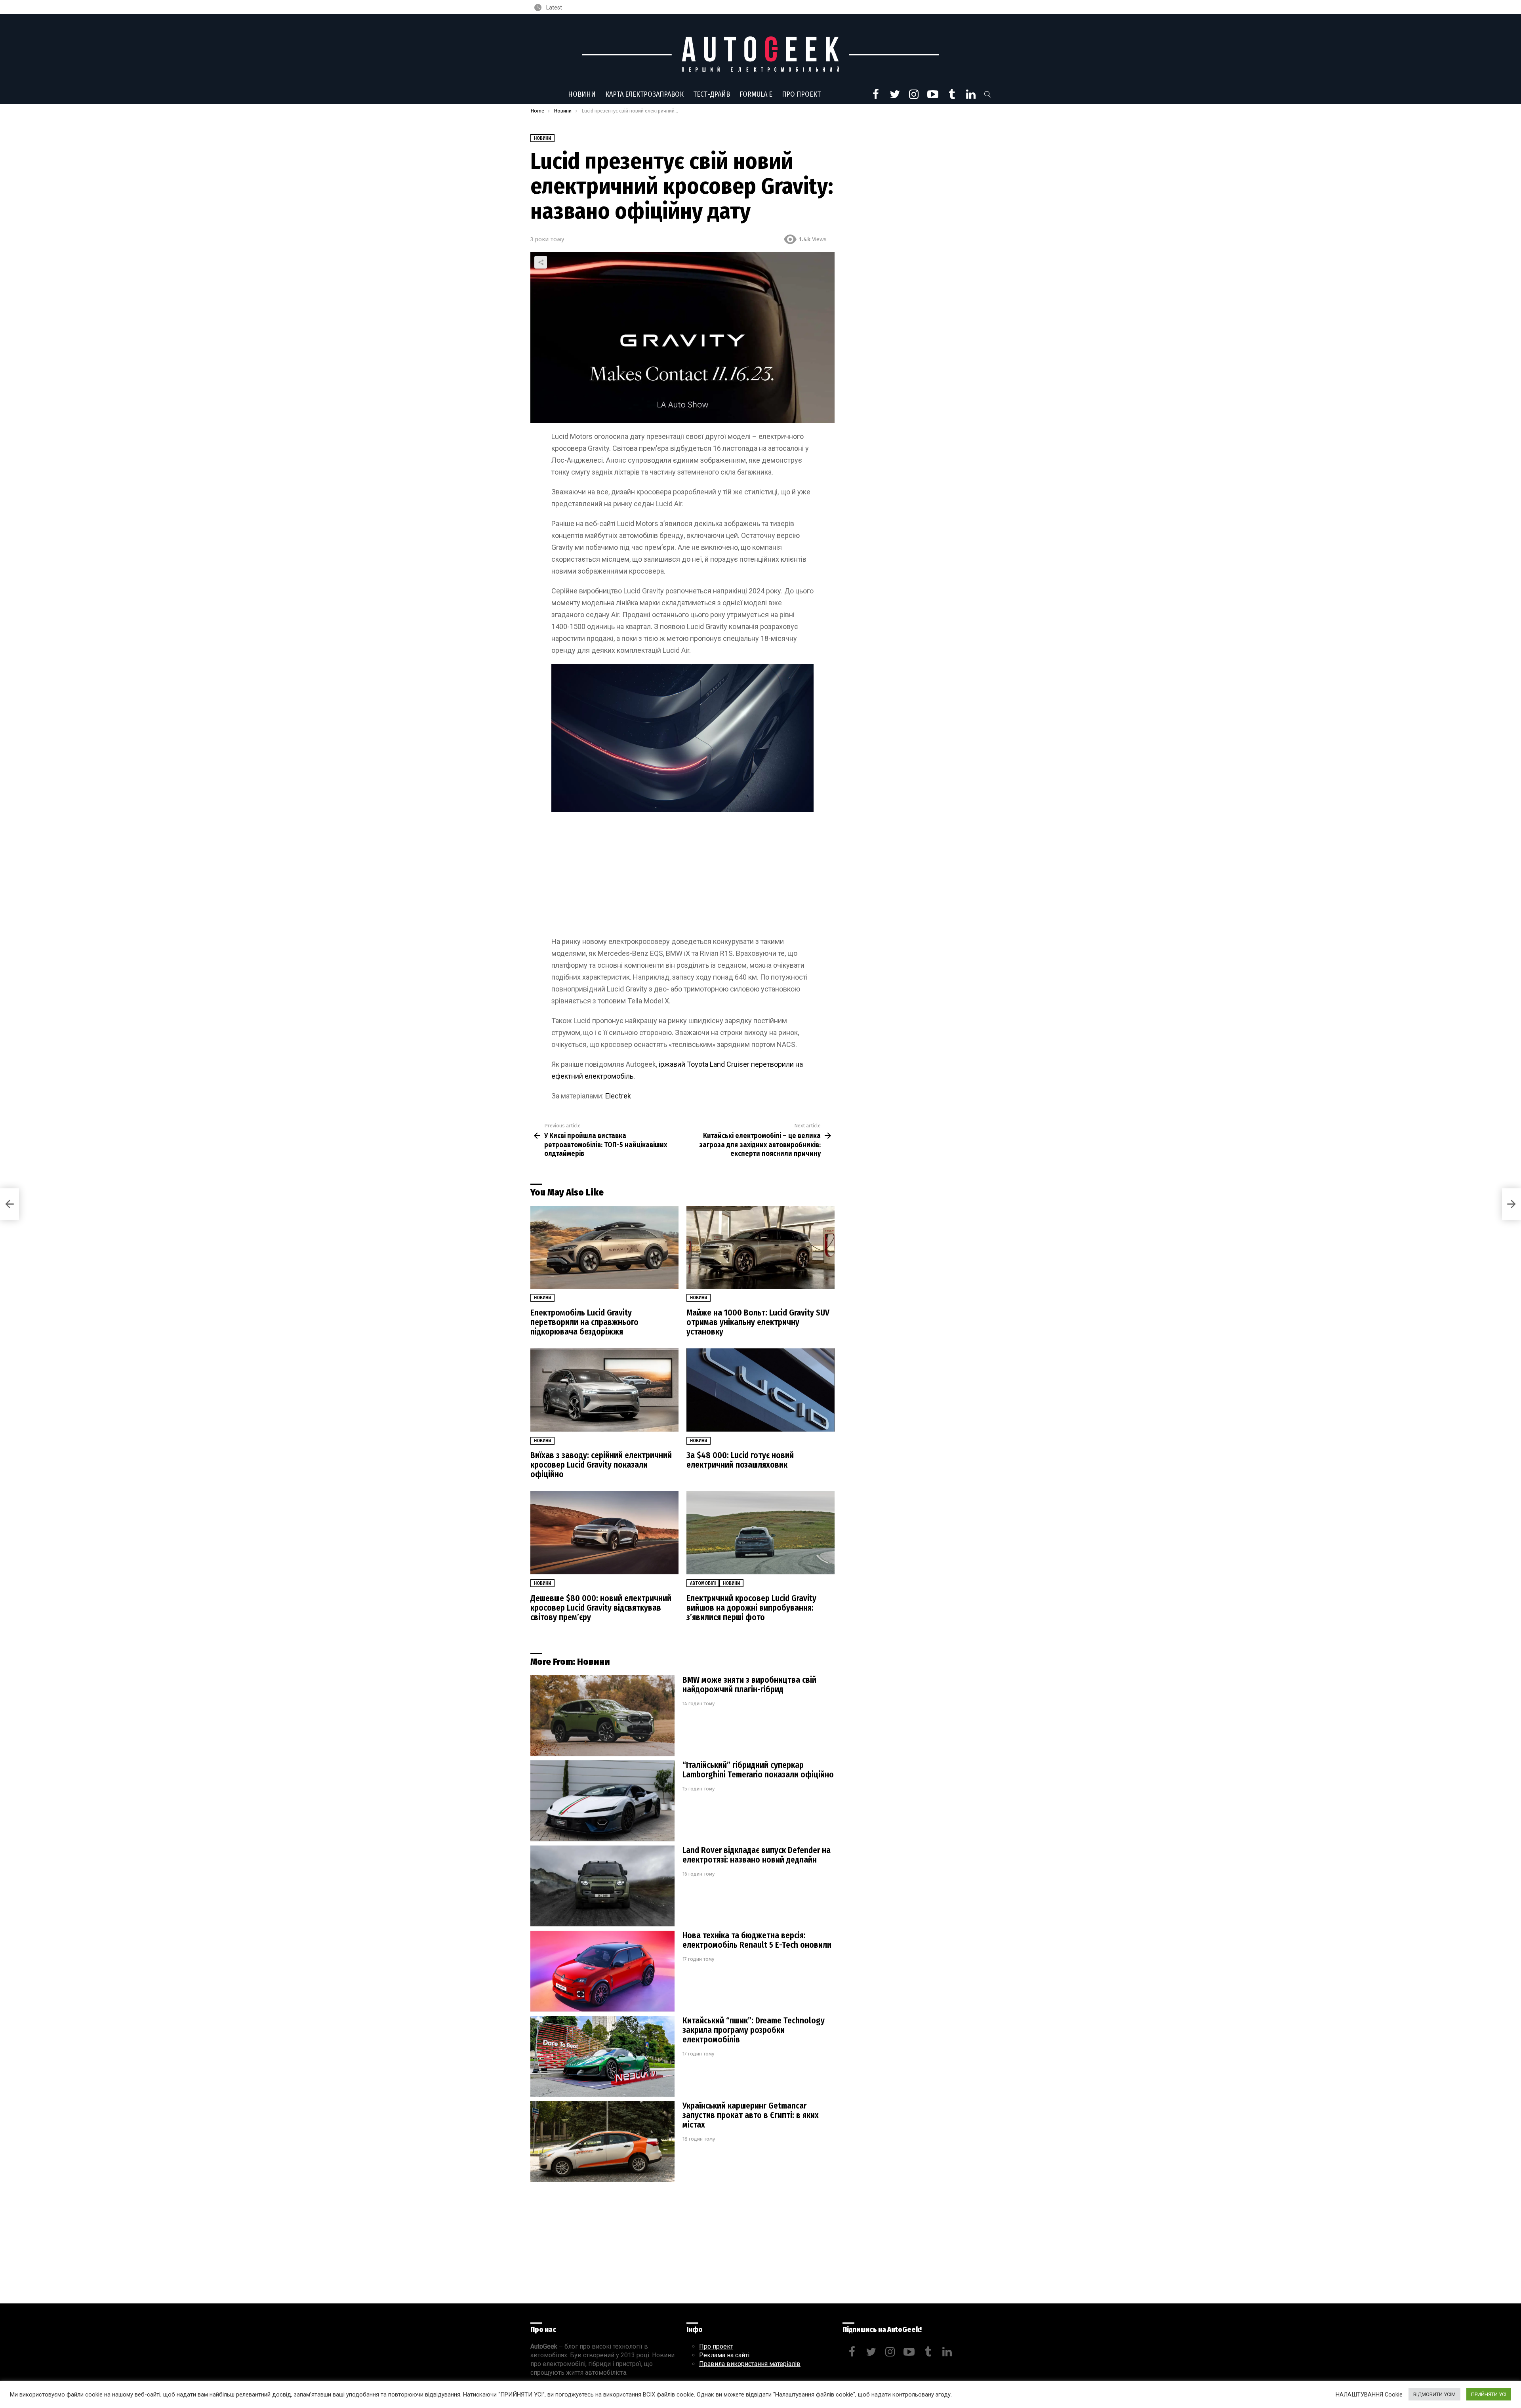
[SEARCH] (987, 94)
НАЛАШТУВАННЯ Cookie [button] (1369, 2395)
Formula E (756, 94)
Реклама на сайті (724, 2355)
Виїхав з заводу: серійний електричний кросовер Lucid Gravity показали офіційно (601, 1465)
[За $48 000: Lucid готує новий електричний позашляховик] (760, 1390)
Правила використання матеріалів (750, 2364)
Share (541, 262)
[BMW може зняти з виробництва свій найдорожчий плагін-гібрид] (602, 1716)
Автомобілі (703, 1583)
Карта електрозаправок (644, 94)
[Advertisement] (682, 877)
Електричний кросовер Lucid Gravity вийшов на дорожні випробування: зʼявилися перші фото (751, 1608)
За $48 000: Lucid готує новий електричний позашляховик (740, 1460)
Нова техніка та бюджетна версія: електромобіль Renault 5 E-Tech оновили (757, 1940)
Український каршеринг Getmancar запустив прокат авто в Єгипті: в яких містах (751, 2115)
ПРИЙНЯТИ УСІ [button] (1489, 2394)
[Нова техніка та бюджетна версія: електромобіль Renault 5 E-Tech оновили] (602, 1971)
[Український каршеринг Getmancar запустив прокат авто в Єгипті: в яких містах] (602, 2142)
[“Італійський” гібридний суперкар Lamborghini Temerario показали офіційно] (602, 1801)
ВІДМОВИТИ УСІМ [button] (1434, 2394)
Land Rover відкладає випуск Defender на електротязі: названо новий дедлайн (757, 1855)
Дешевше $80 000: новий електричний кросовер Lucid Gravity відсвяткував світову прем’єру (601, 1608)
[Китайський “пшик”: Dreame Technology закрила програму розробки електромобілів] (602, 2056)
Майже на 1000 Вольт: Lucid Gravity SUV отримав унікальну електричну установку (758, 1322)
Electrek (618, 1096)
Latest (554, 8)
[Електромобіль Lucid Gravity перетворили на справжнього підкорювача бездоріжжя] (604, 1248)
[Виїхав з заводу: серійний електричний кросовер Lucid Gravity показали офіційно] (604, 1390)
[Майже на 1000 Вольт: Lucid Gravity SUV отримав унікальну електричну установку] (760, 1248)
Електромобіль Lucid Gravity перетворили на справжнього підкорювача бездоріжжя (584, 1322)
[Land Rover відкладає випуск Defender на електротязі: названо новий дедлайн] (602, 1886)
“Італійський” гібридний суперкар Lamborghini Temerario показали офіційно (758, 1770)
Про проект (801, 94)
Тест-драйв (712, 94)
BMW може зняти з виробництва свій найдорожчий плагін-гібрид (749, 1685)
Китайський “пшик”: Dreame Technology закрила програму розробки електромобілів (754, 2030)
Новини (582, 94)
